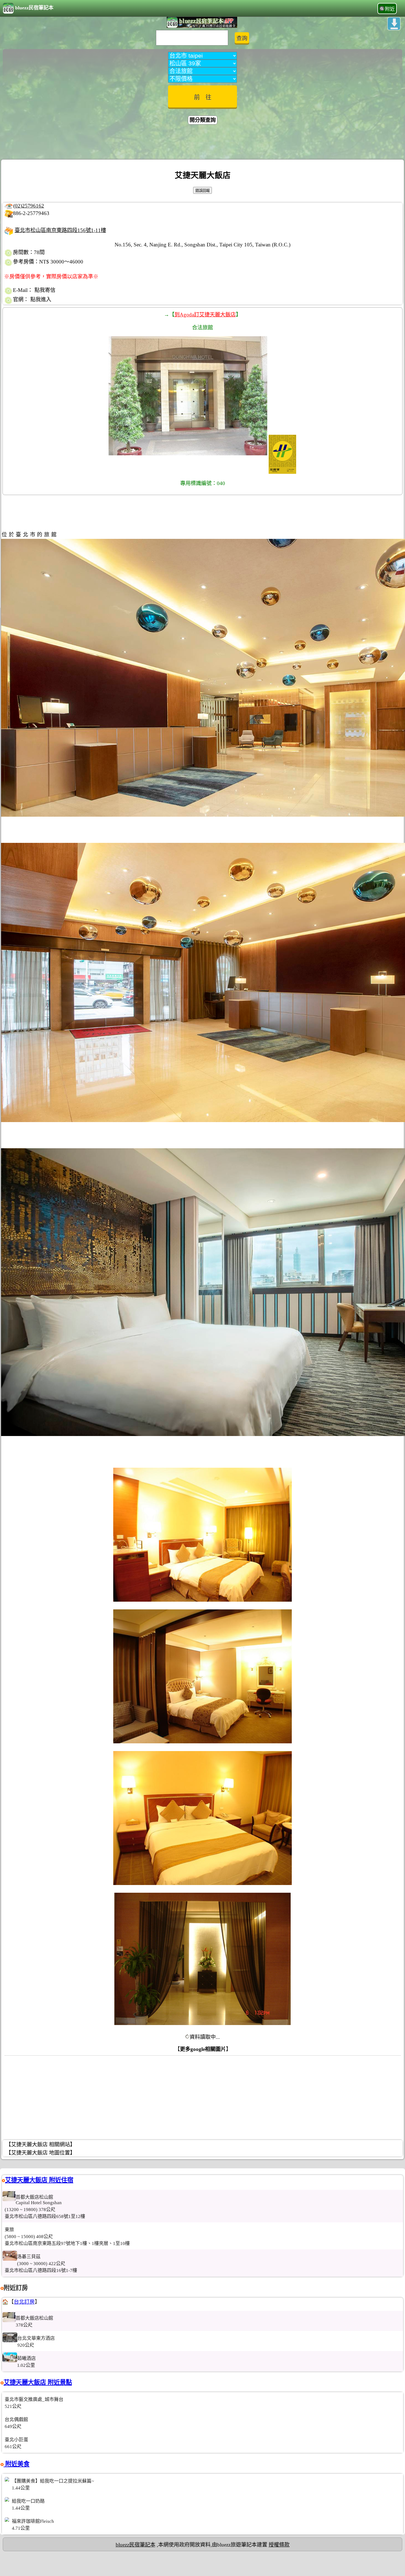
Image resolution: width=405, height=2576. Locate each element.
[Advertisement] (202, 143)
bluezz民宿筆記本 (34, 8)
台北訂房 (24, 2302)
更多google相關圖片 (203, 2049)
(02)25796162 (29, 206)
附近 (390, 9)
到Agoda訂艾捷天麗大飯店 (205, 315)
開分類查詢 (203, 120)
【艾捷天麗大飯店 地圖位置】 (40, 2153)
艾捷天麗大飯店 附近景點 (38, 2382)
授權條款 (279, 2545)
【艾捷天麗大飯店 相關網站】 (40, 2145)
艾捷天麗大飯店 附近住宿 (39, 2180)
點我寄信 (45, 290)
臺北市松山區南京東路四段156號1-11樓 (60, 230)
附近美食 (17, 2464)
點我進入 (41, 299)
